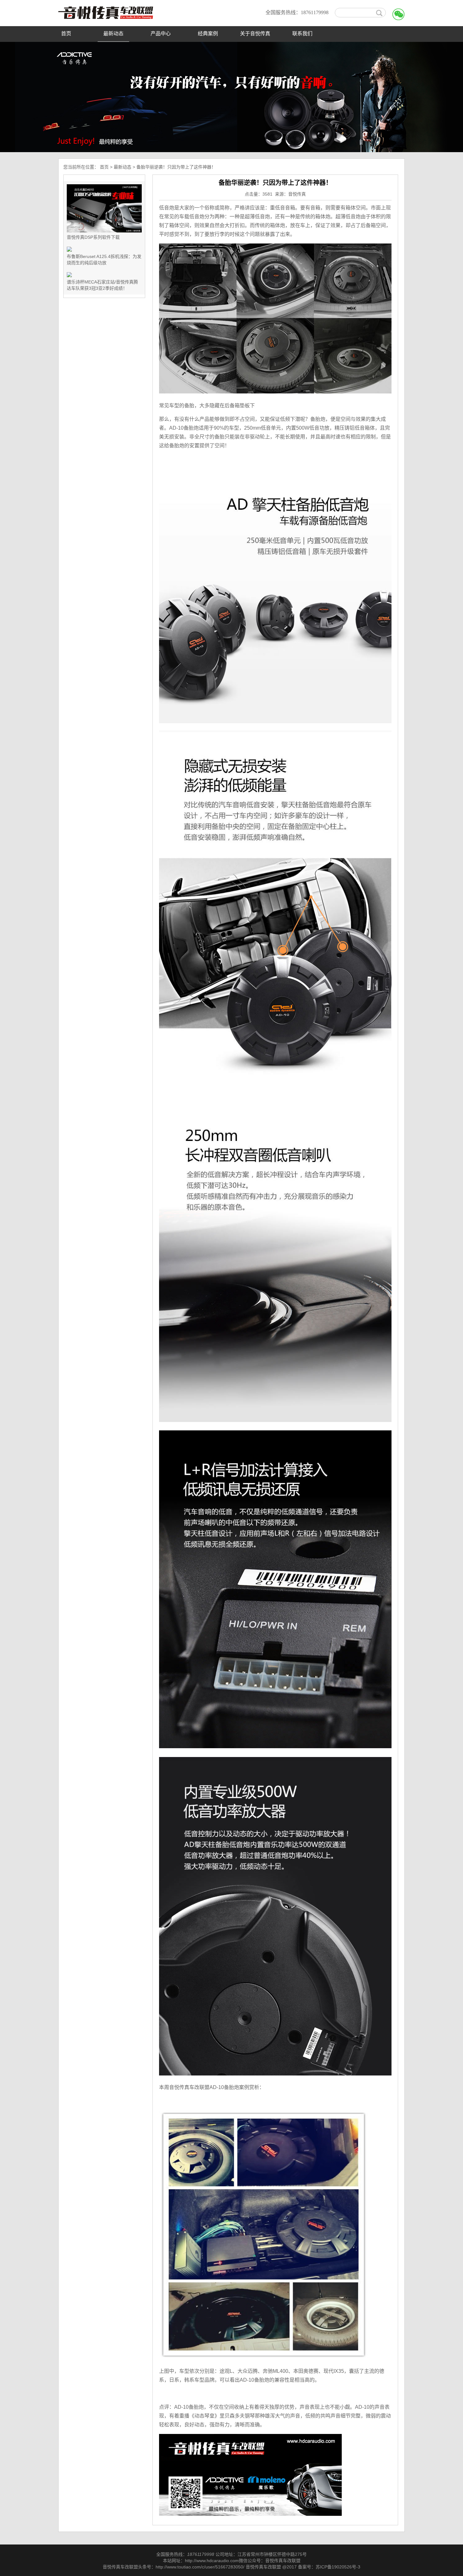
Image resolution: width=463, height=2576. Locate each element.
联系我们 (302, 34)
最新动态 (113, 34)
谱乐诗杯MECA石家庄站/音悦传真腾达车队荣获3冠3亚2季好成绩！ (102, 285)
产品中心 (161, 34)
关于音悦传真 (255, 34)
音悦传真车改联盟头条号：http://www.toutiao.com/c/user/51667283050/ (174, 2567)
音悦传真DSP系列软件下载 (93, 237)
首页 (66, 34)
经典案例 (208, 34)
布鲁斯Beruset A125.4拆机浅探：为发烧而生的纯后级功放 (104, 260)
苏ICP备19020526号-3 (338, 2567)
